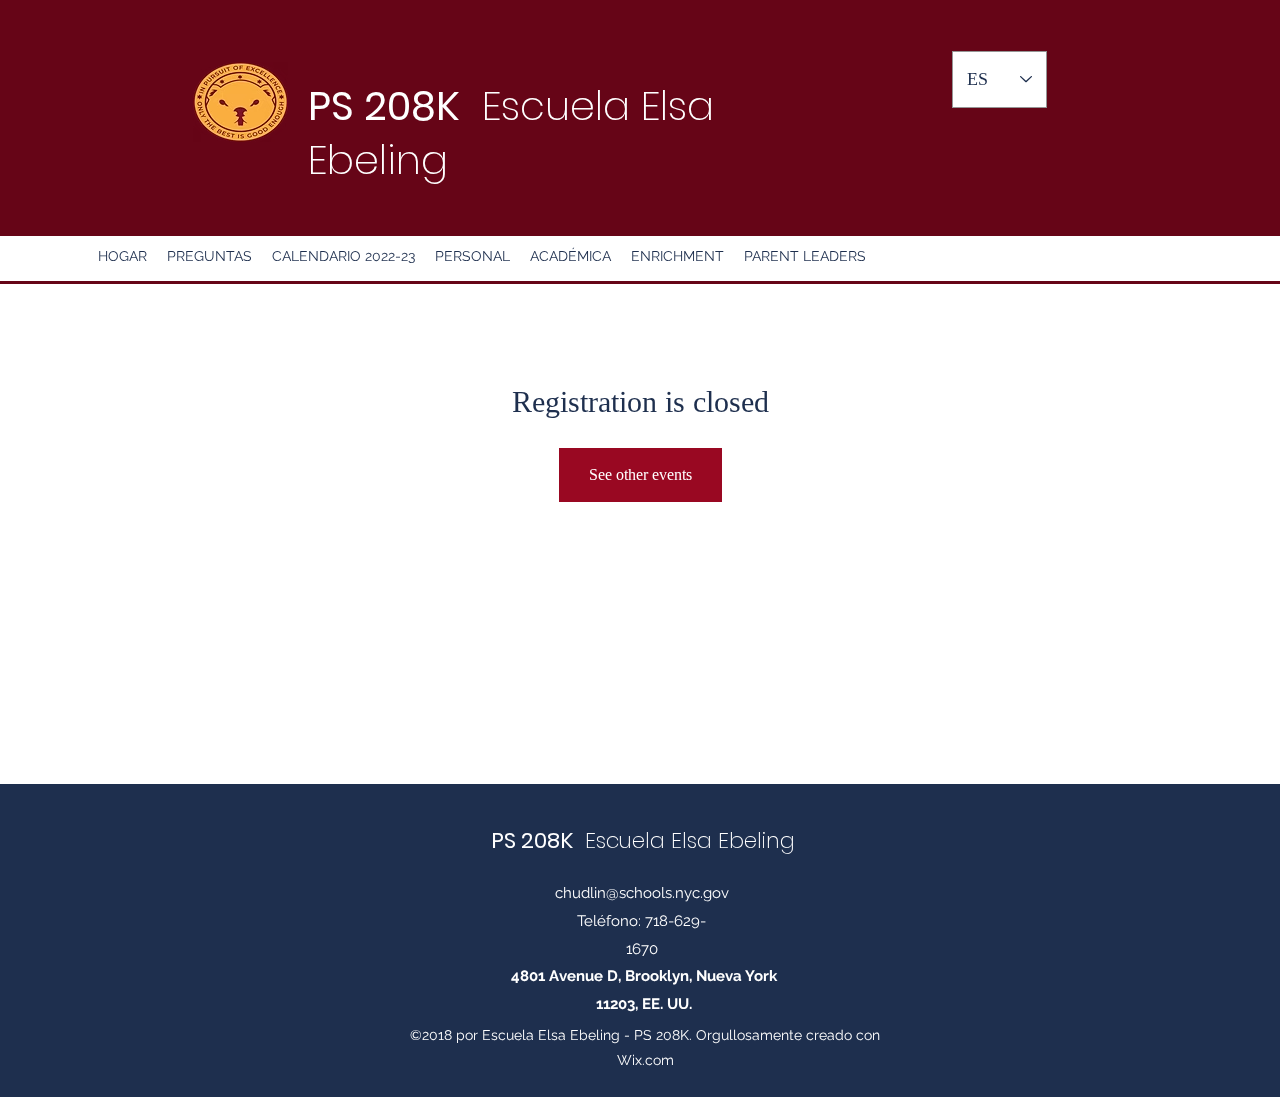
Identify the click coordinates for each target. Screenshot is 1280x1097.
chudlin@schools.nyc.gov (642, 893)
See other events (640, 474)
